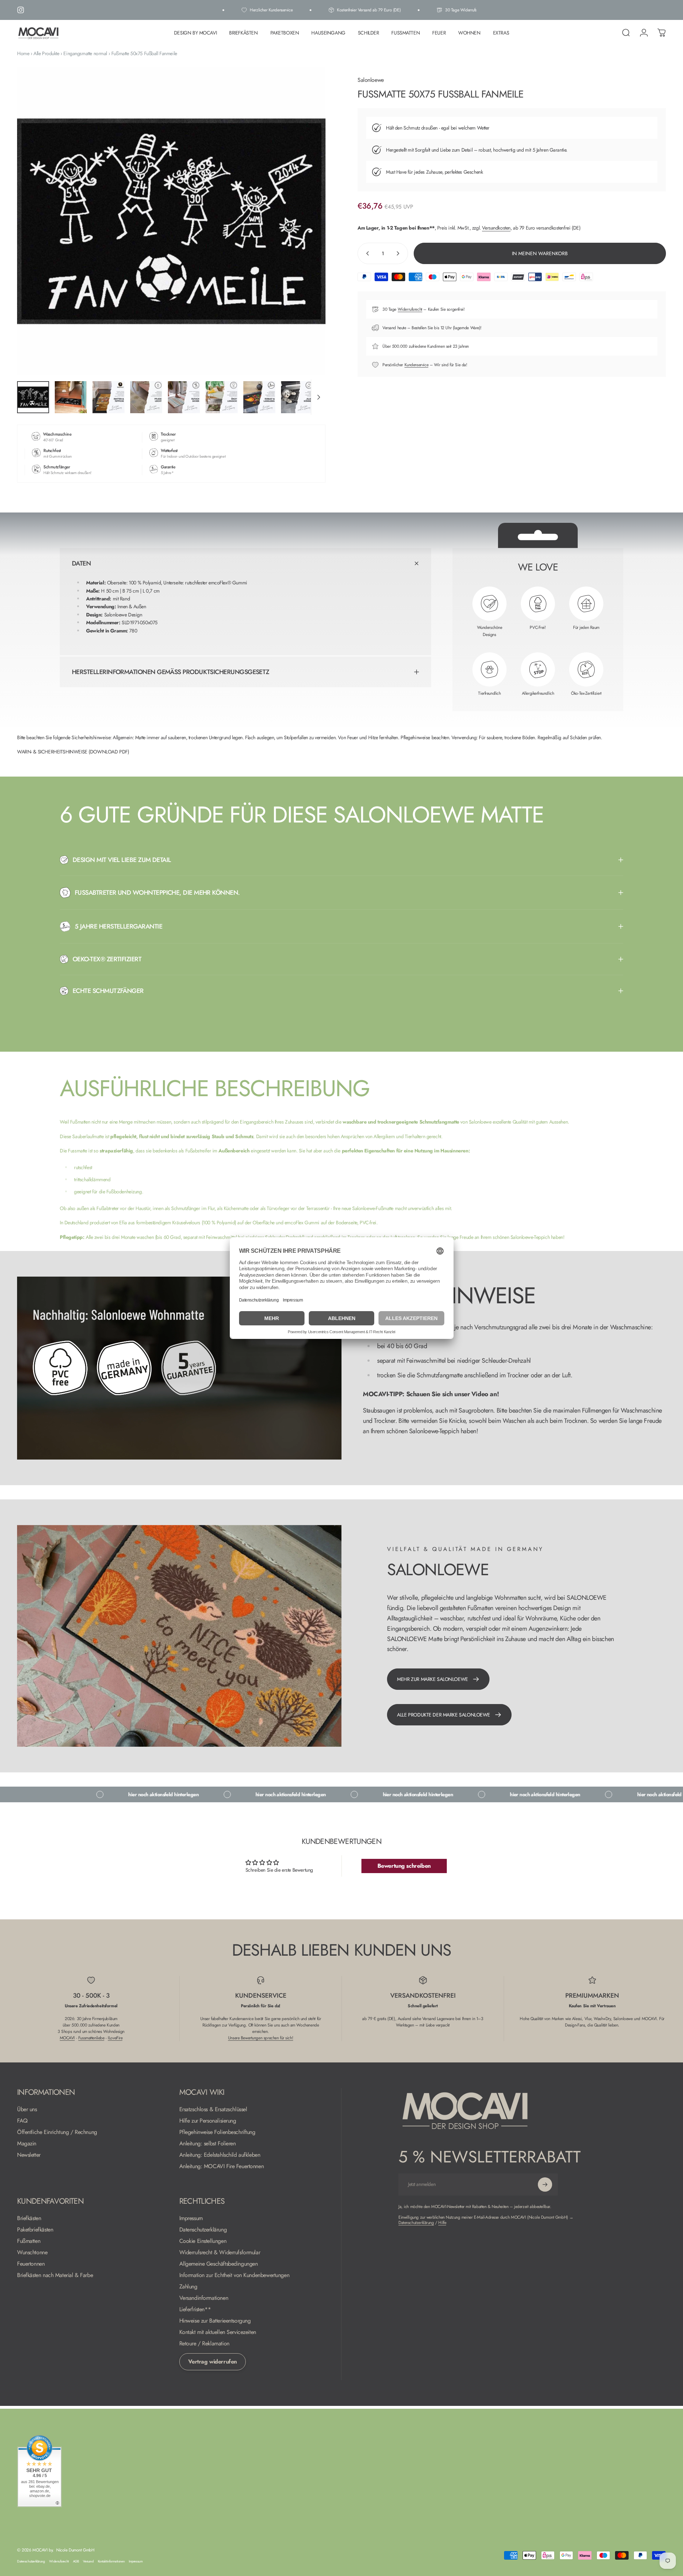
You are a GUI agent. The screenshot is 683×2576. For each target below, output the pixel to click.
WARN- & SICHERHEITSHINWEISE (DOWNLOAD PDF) (73, 752)
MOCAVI (67, 2038)
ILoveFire (115, 2038)
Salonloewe (371, 80)
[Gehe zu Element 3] (108, 397)
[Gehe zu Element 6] (222, 397)
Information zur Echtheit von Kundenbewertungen (234, 2275)
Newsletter (29, 2155)
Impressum (191, 2218)
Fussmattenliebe (91, 2038)
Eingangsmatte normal (85, 53)
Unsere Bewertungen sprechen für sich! (261, 2038)
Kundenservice (417, 365)
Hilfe (442, 2223)
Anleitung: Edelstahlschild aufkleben (220, 2155)
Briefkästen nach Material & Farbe (55, 2275)
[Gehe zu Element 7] (259, 397)
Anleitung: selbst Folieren (208, 2144)
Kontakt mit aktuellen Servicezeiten (218, 2332)
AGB (76, 2561)
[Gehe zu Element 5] (184, 397)
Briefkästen (29, 2218)
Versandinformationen (204, 2298)
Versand (88, 2561)
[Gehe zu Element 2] (71, 397)
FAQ (22, 2121)
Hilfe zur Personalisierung (208, 2121)
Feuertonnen (31, 2264)
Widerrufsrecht (410, 309)
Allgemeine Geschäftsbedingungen (219, 2264)
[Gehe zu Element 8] (297, 397)
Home (23, 53)
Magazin (27, 2144)
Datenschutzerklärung (203, 2230)
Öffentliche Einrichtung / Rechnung (57, 2132)
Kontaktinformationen (111, 2561)
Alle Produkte (46, 53)
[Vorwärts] (307, 238)
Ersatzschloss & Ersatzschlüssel (213, 2109)
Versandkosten (496, 228)
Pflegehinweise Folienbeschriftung (217, 2132)
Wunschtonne (32, 2252)
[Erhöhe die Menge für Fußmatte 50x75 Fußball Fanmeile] (399, 253)
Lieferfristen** (195, 2309)
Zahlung (188, 2287)
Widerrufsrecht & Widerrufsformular (220, 2252)
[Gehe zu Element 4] (146, 397)
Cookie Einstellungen (203, 2241)
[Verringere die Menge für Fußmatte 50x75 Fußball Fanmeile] (366, 253)
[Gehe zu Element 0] (33, 397)
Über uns (27, 2109)
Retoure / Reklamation (204, 2344)
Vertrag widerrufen (213, 2362)
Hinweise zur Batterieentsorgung (215, 2321)
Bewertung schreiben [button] (404, 1866)
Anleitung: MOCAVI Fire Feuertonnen (222, 2166)
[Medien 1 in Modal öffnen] (171, 221)
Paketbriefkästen (35, 2230)
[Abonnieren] (545, 2185)
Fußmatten (29, 2241)
